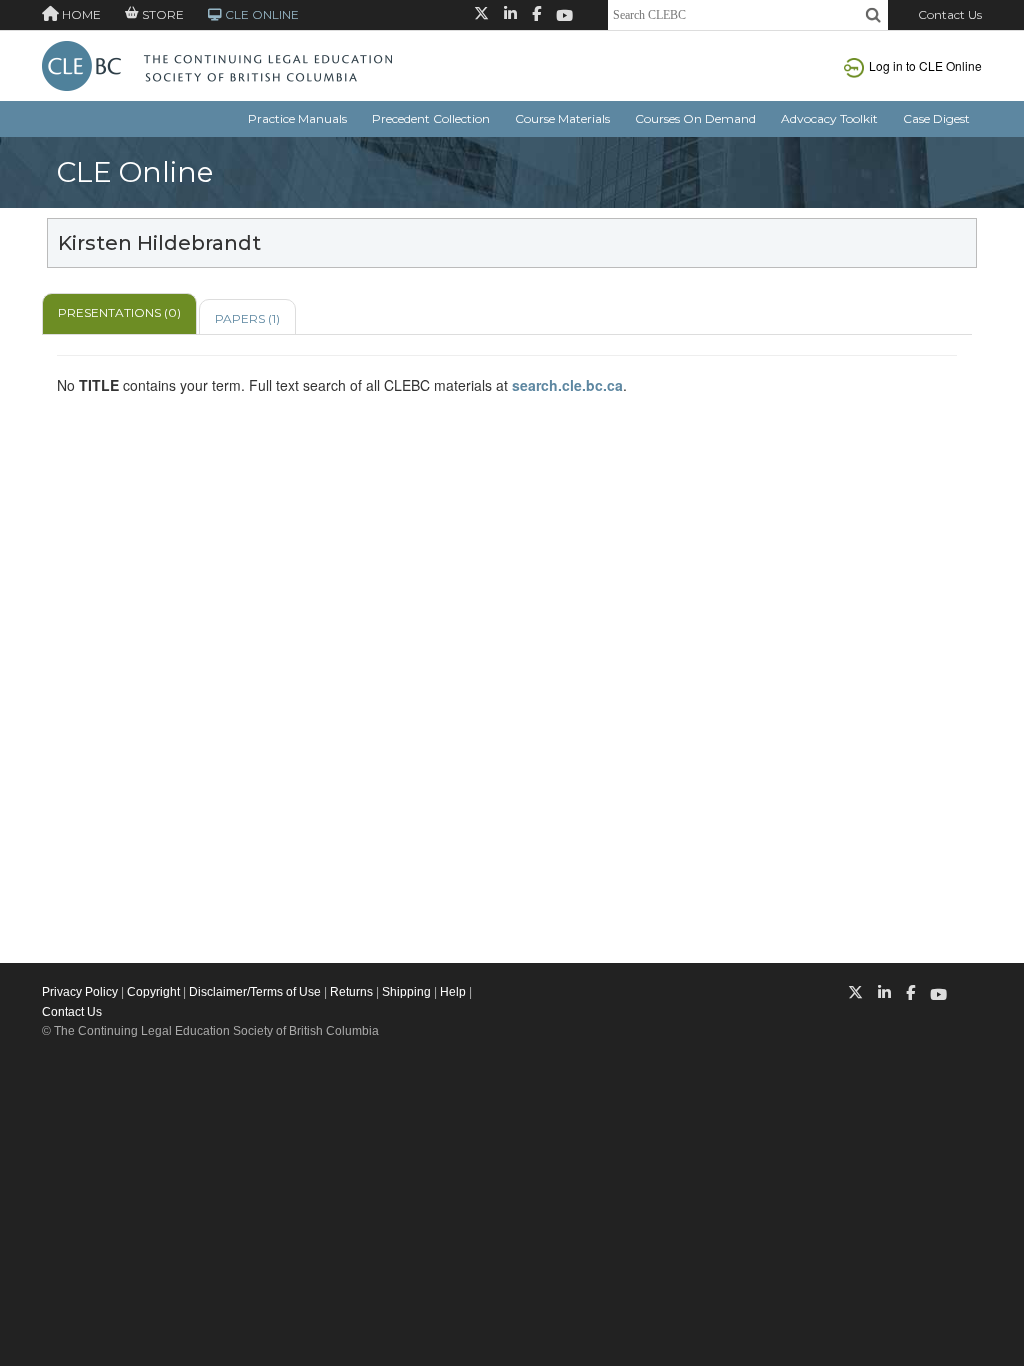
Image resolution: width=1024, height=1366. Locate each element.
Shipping (406, 992)
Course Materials (562, 118)
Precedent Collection (431, 118)
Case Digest (936, 118)
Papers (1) (247, 318)
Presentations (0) (119, 312)
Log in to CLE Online (925, 65)
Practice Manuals (297, 118)
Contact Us (950, 14)
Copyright (153, 992)
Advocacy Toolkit (829, 118)
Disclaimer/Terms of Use (255, 992)
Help (453, 992)
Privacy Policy (80, 992)
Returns (351, 992)
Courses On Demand (695, 118)
